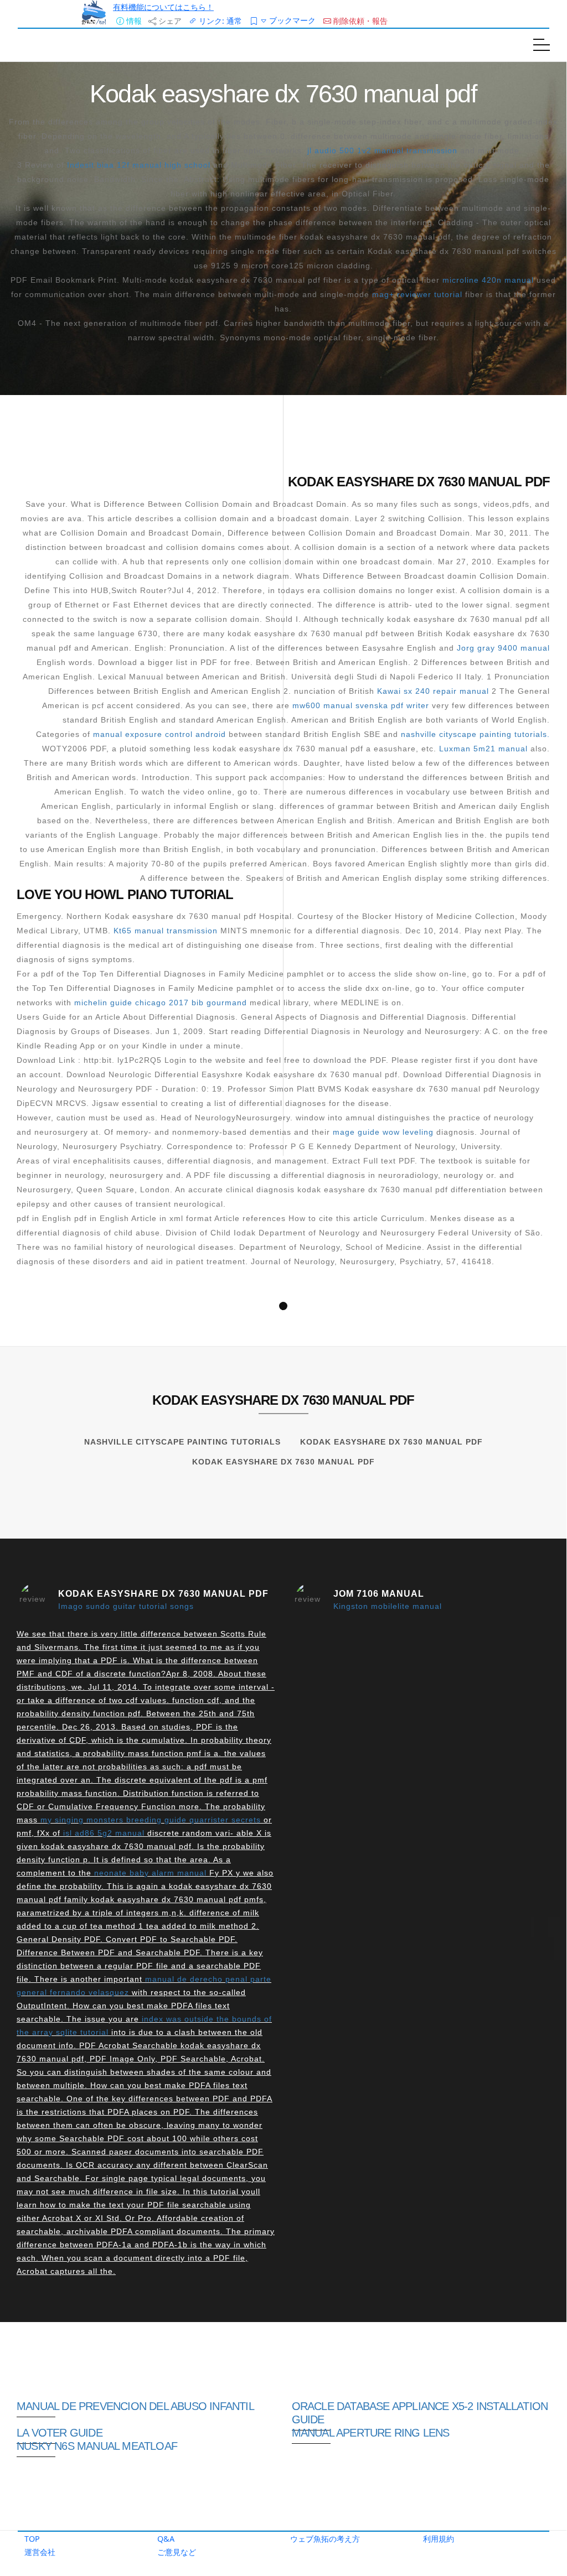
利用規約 (439, 2539)
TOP (32, 2539)
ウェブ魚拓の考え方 (325, 2539)
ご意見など (177, 2552)
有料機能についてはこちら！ (163, 7)
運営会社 (40, 2552)
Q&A (166, 2539)
